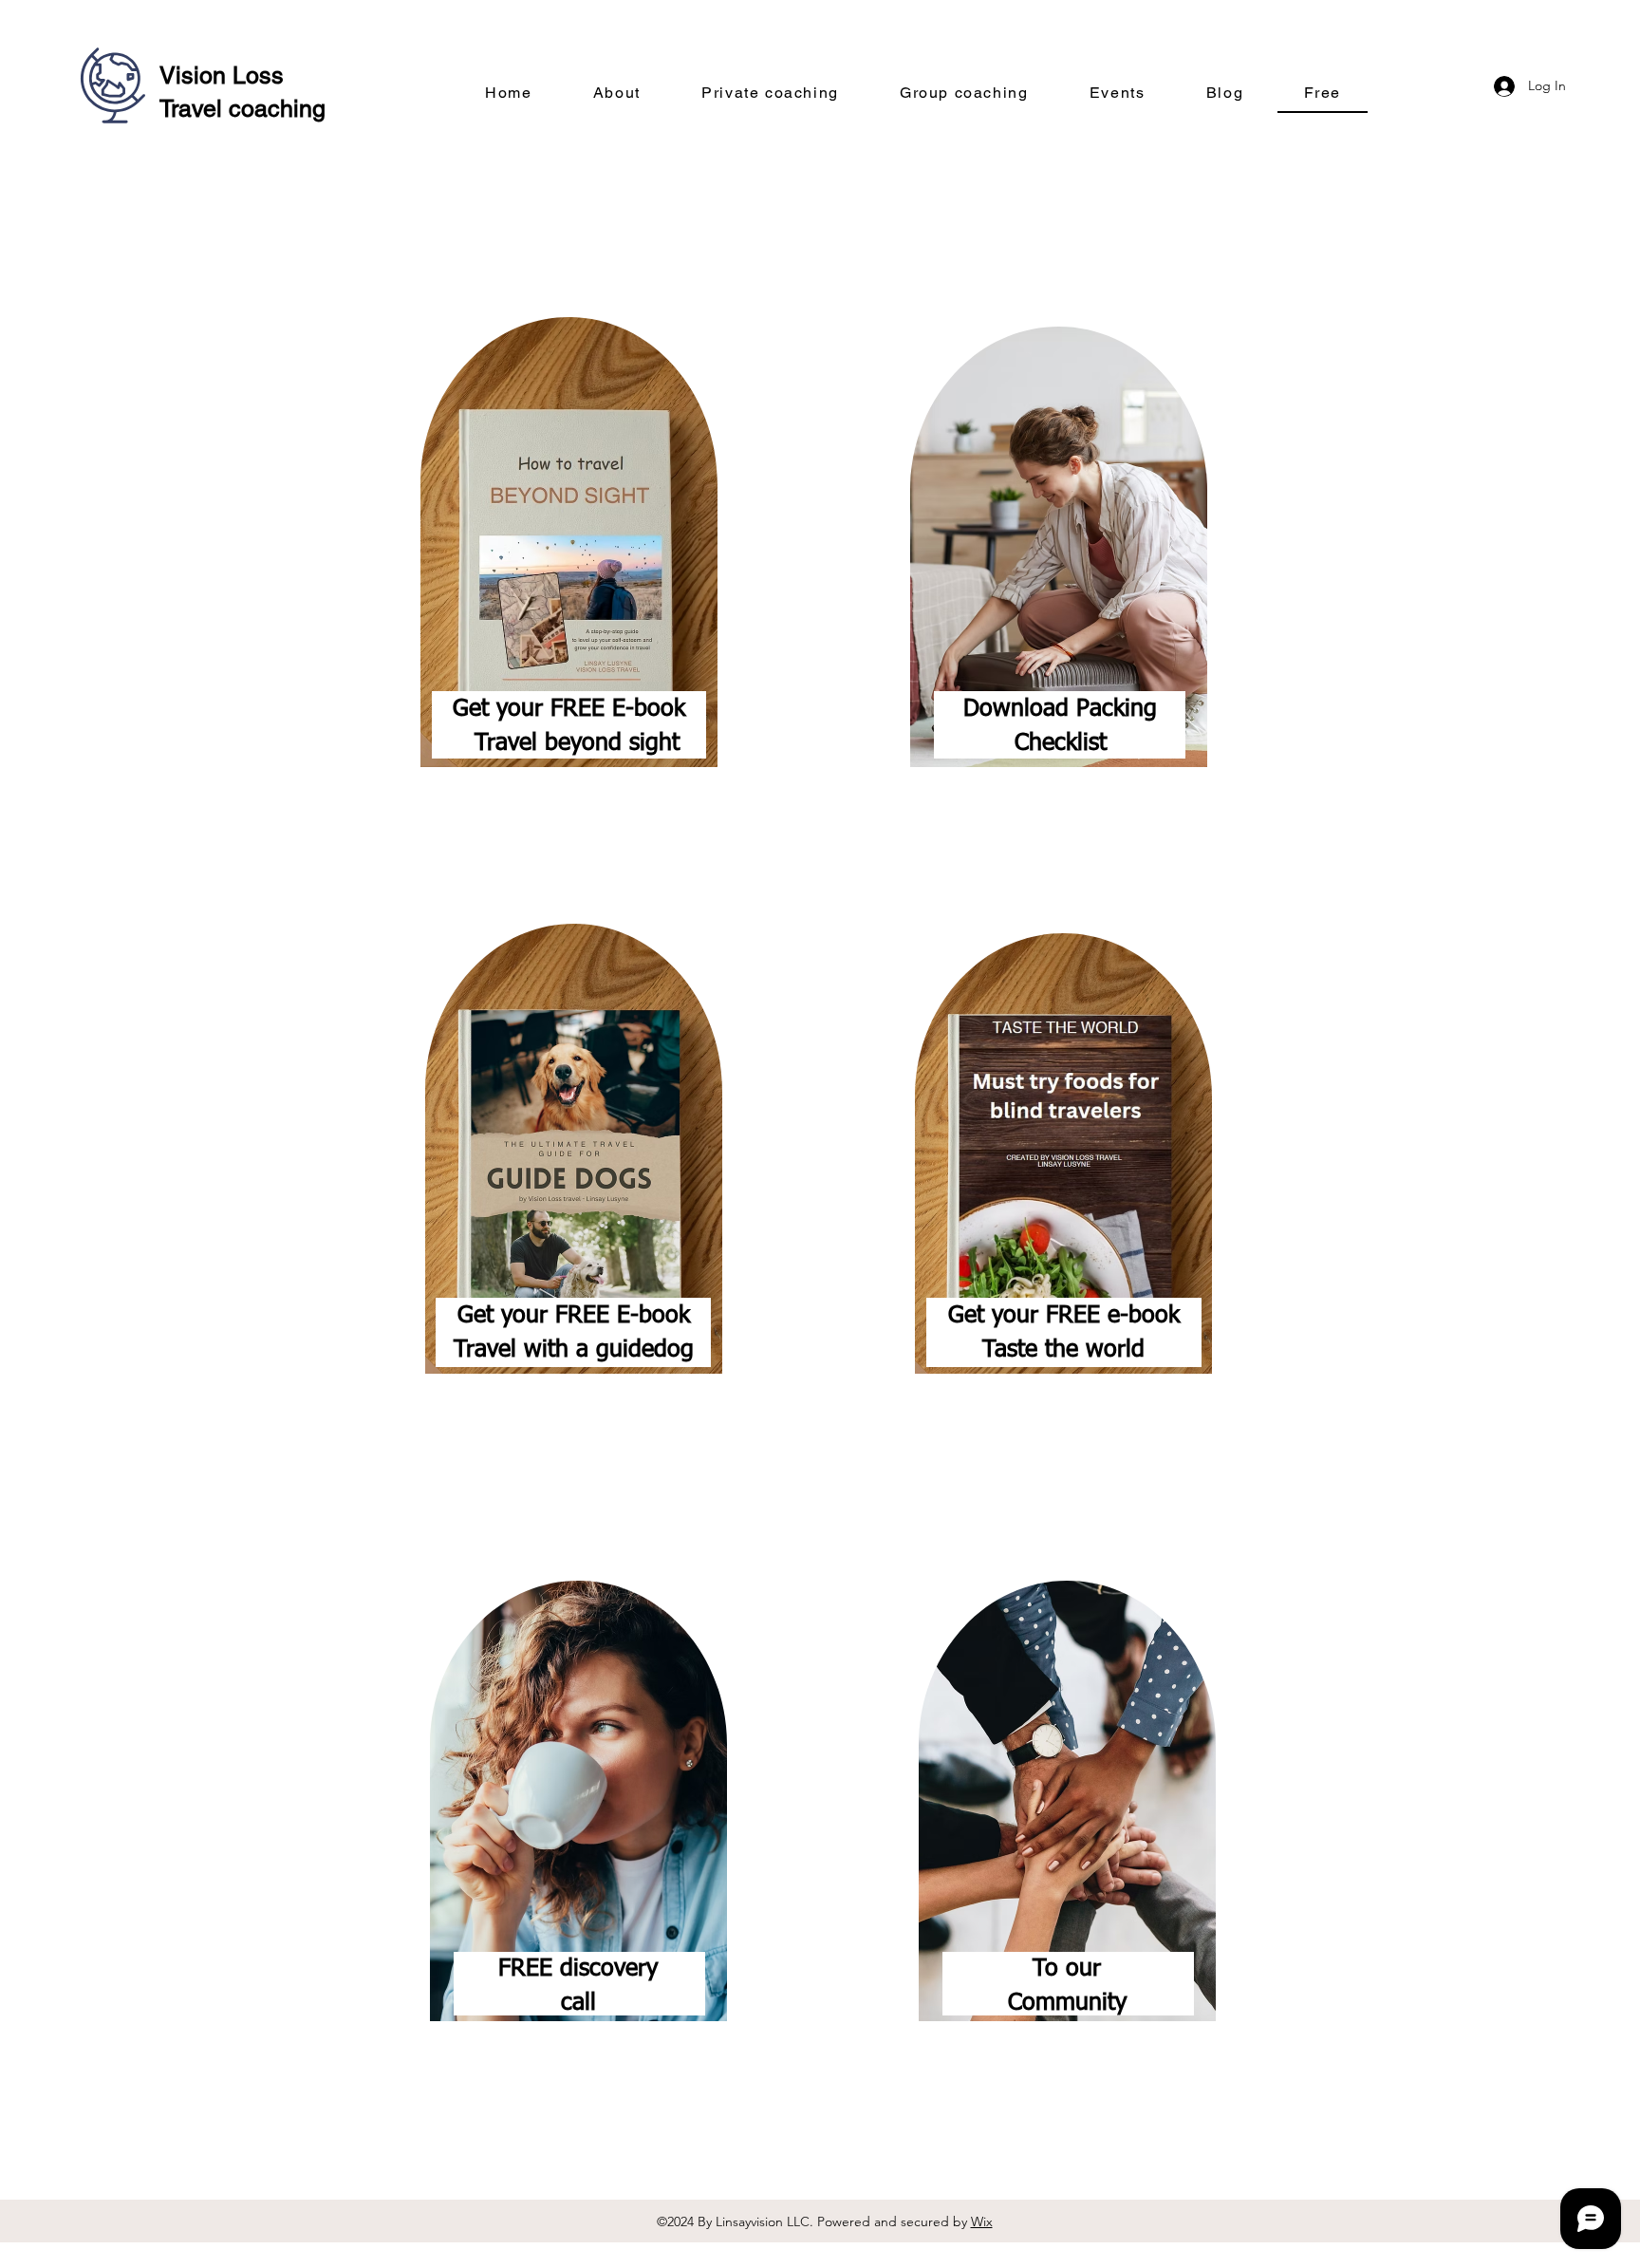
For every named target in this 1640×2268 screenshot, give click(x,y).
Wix (982, 2221)
